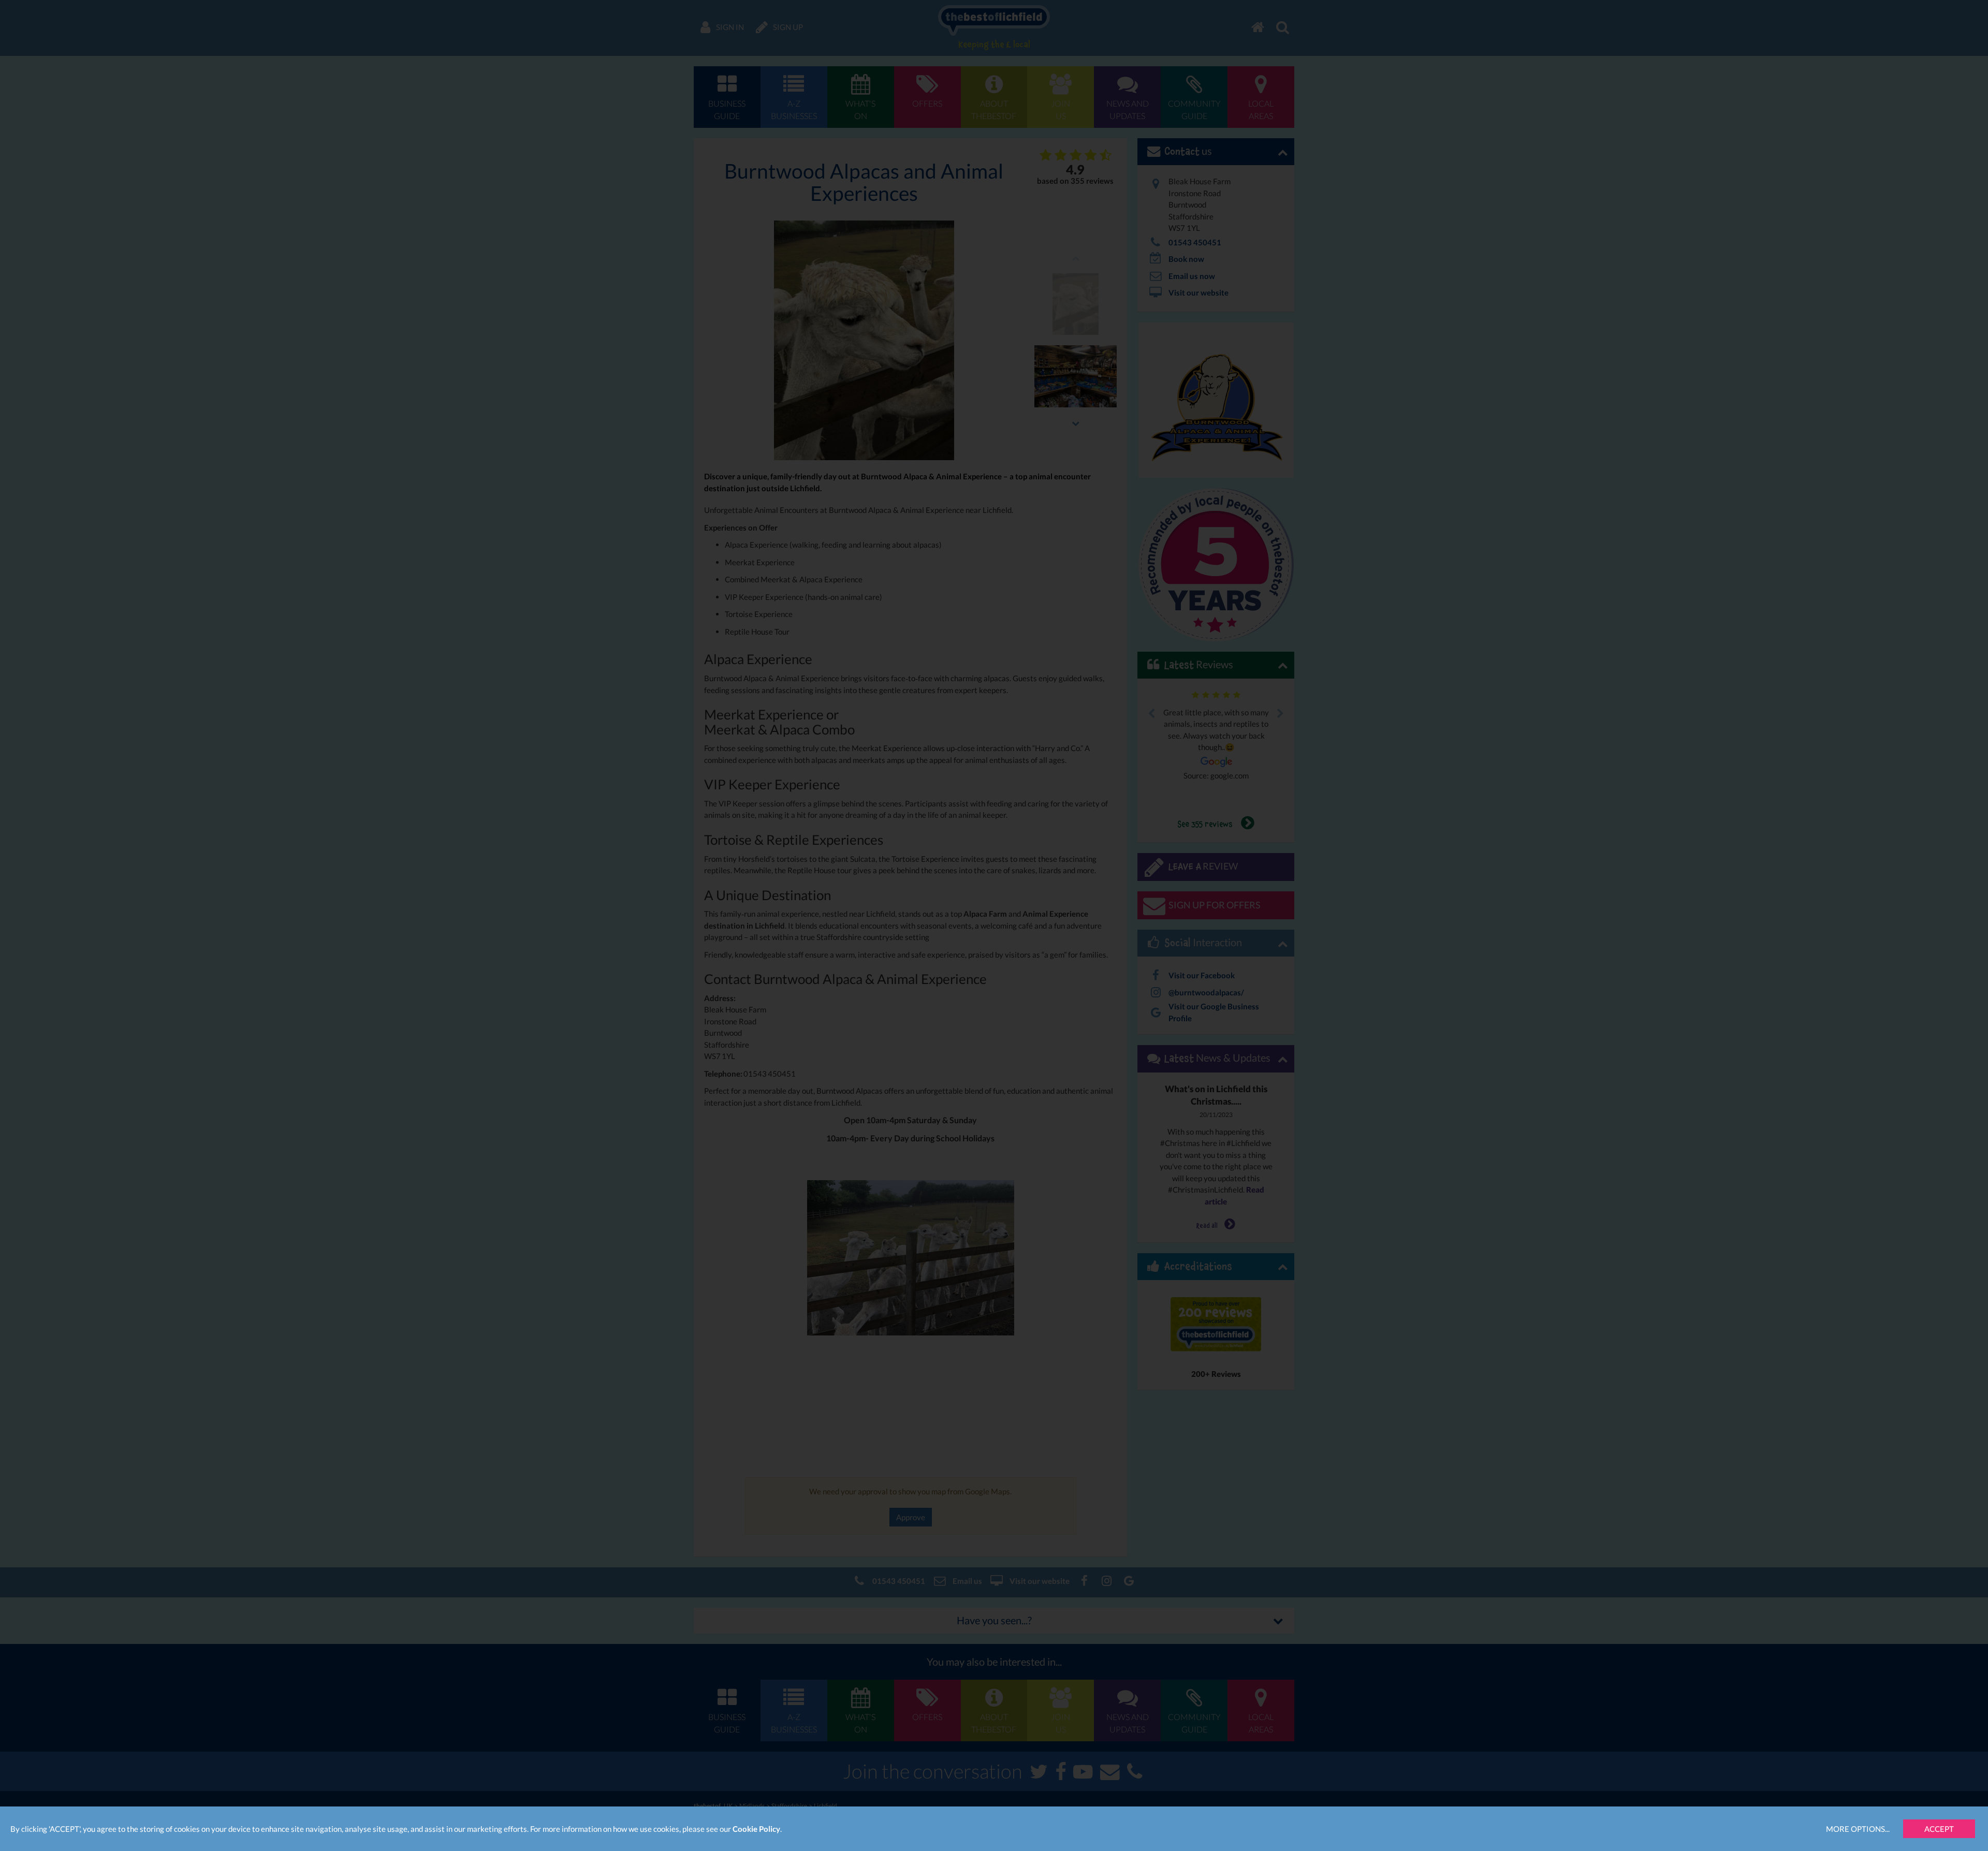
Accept (1939, 1829)
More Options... (1858, 1829)
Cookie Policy (756, 1829)
